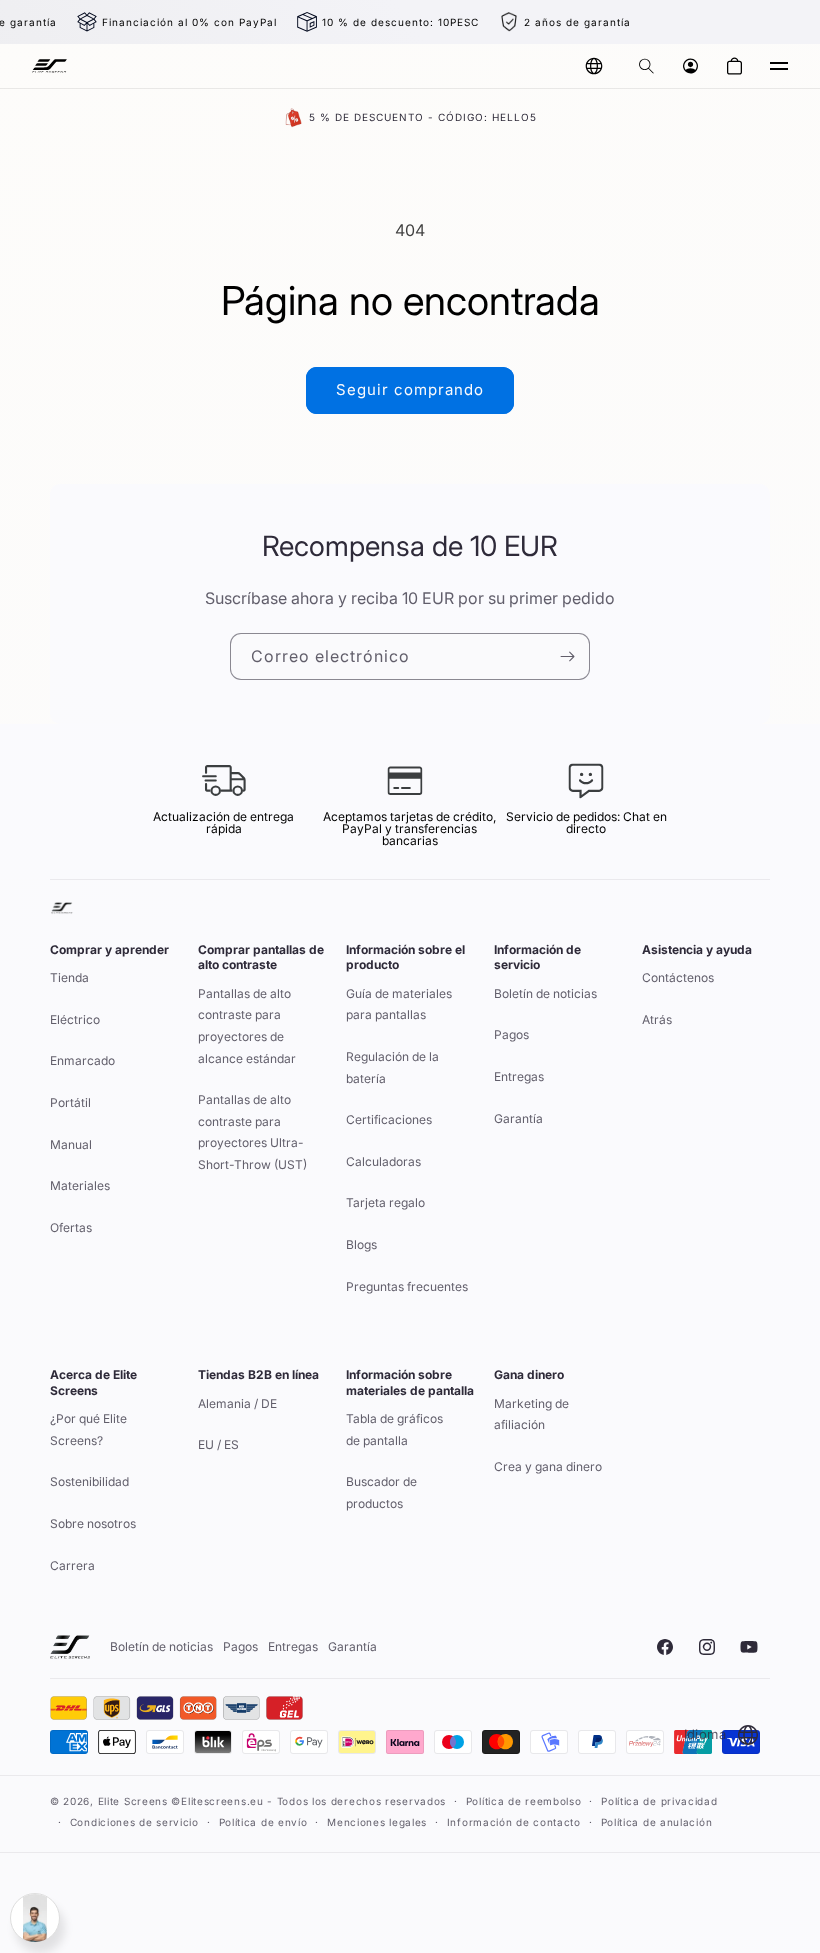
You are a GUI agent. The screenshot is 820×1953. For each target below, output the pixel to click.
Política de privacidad (659, 1801)
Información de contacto (514, 1822)
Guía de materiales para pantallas (399, 1004)
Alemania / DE (237, 1403)
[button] (646, 66)
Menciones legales (377, 1822)
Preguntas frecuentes (407, 1286)
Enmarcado (82, 1060)
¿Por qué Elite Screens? (88, 1429)
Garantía (518, 1118)
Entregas (519, 1076)
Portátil (70, 1102)
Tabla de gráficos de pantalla (394, 1429)
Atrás (657, 1019)
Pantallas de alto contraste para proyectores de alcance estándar (247, 1026)
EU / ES (218, 1444)
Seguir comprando (410, 389)
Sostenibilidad (89, 1481)
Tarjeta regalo (385, 1202)
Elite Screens (133, 1801)
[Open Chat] (35, 1918)
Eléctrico (75, 1019)
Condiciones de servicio (134, 1822)
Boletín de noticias (545, 993)
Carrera (72, 1565)
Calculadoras (383, 1161)
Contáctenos (678, 977)
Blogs (361, 1244)
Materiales (80, 1185)
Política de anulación (657, 1822)
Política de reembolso (524, 1801)
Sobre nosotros (93, 1523)
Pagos (511, 1034)
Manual (71, 1144)
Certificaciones (389, 1119)
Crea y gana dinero (548, 1466)
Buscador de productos (381, 1492)
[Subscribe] (567, 656)
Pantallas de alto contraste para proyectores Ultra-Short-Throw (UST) (252, 1132)
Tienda (69, 977)
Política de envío (263, 1822)
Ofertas (71, 1227)
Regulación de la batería (392, 1067)
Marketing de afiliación (531, 1414)
